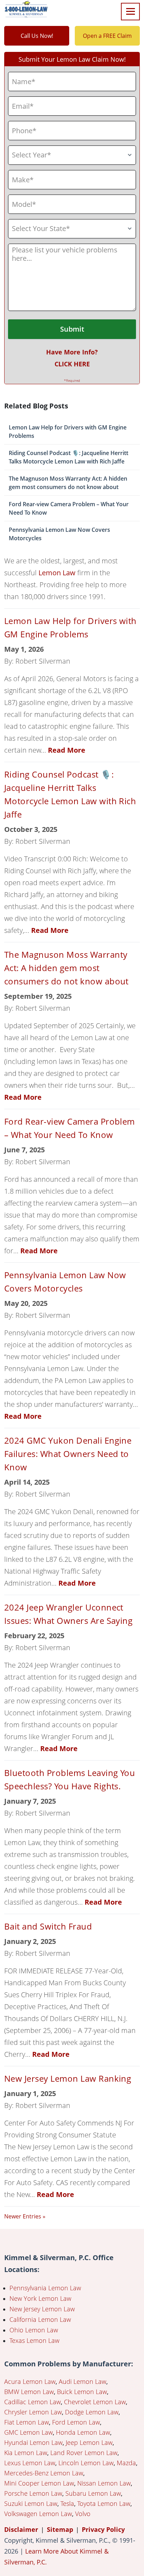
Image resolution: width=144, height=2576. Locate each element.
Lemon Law (57, 573)
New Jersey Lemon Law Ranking (68, 2078)
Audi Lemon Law (82, 2381)
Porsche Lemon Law (33, 2493)
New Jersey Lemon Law (42, 2309)
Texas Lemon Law (34, 2340)
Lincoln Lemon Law (86, 2463)
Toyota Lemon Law (104, 2503)
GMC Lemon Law (28, 2432)
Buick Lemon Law (82, 2392)
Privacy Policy (103, 2529)
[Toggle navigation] (130, 12)
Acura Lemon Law (30, 2381)
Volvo (83, 2514)
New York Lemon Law (40, 2298)
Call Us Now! (37, 36)
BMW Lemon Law (29, 2392)
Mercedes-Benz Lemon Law (44, 2473)
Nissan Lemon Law (104, 2483)
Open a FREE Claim (107, 36)
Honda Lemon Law (83, 2432)
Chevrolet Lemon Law (95, 2402)
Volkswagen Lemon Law (38, 2514)
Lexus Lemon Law (30, 2463)
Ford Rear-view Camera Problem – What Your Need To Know (69, 508)
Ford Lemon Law (76, 2422)
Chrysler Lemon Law (33, 2412)
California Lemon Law (40, 2319)
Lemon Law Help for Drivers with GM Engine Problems (68, 432)
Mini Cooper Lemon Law (39, 2483)
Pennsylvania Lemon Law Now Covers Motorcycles (59, 534)
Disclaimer (21, 2529)
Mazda (126, 2463)
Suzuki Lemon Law (31, 2503)
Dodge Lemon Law (92, 2412)
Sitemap (60, 2529)
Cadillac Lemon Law (33, 2402)
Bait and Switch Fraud (48, 1926)
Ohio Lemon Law (34, 2330)
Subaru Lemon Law (93, 2493)
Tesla (67, 2503)
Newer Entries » (25, 2216)
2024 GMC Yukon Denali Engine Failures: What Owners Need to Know (68, 1454)
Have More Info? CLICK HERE (72, 358)
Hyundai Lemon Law (33, 2442)
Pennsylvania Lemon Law (45, 2288)
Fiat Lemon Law (27, 2422)
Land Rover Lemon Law (84, 2453)
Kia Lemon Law (26, 2453)
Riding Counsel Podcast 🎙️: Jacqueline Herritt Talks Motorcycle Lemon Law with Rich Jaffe (69, 457)
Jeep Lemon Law (89, 2442)
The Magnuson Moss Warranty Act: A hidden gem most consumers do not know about (68, 483)
